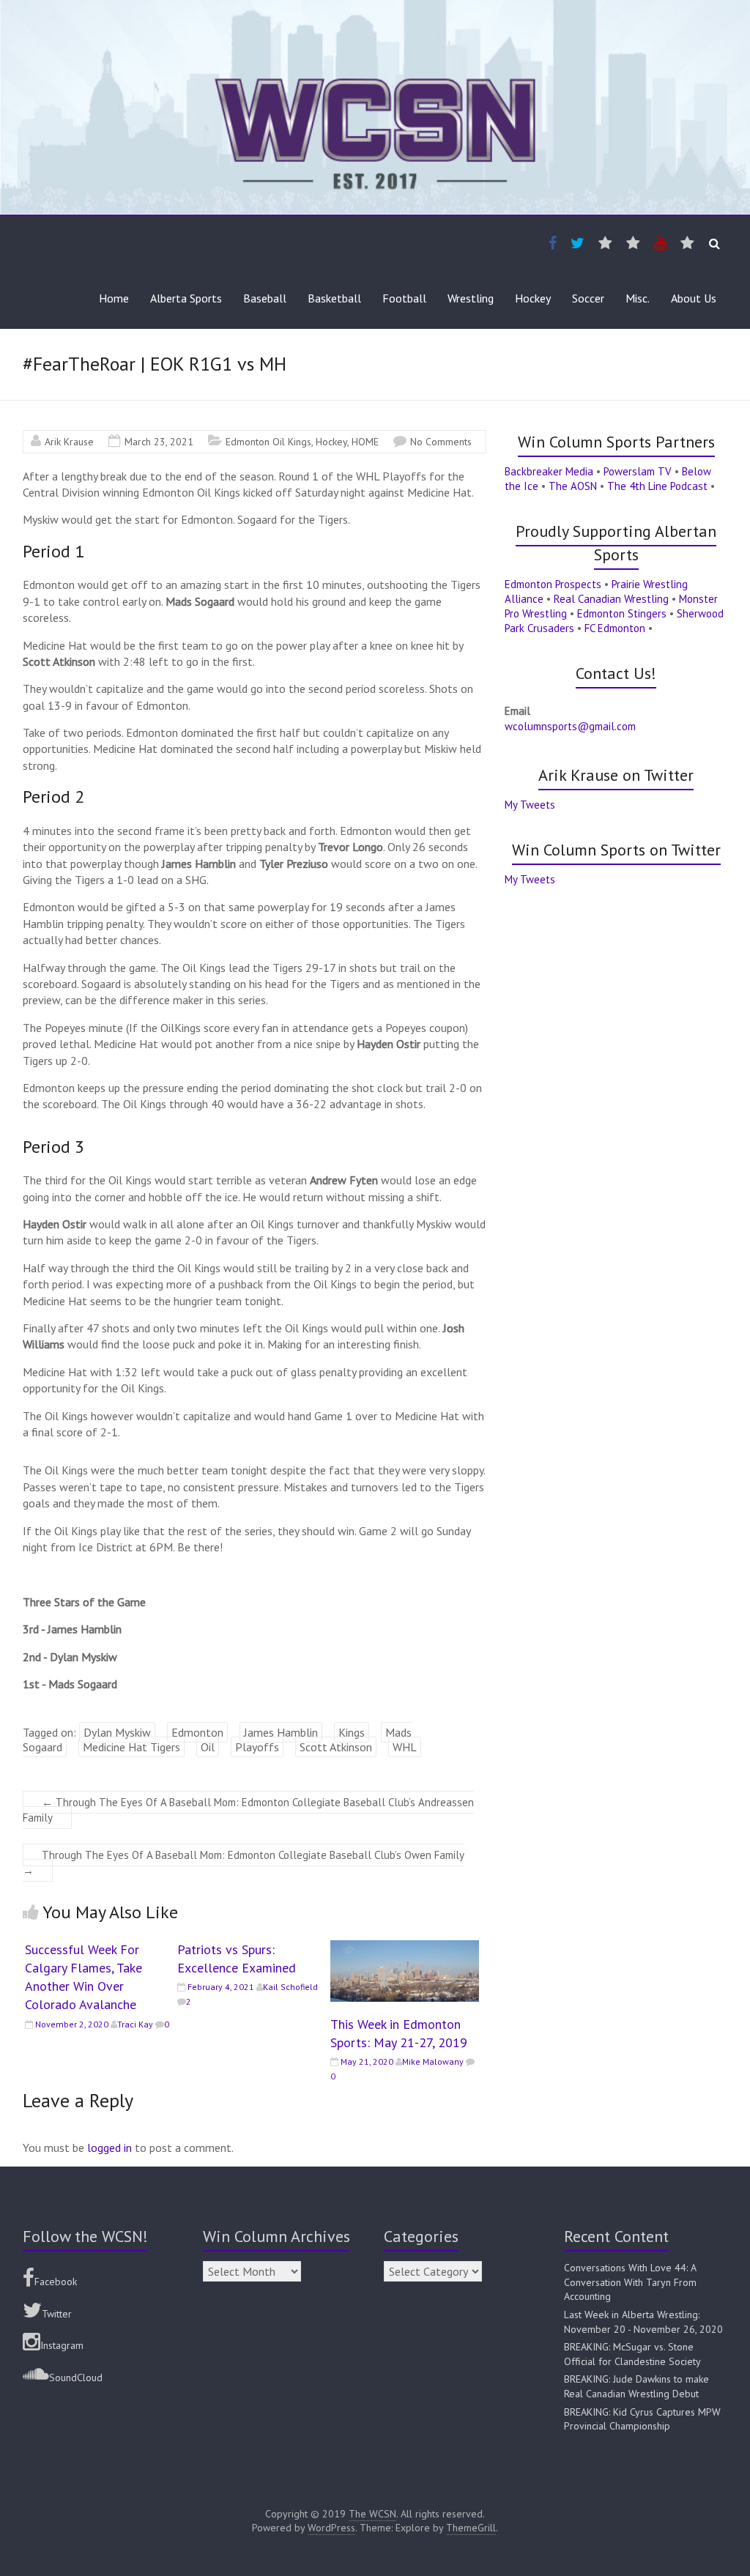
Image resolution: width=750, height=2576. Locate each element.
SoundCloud (76, 2378)
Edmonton (197, 1732)
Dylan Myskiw (117, 1732)
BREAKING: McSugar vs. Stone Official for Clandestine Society (632, 2354)
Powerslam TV (638, 471)
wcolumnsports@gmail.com (570, 726)
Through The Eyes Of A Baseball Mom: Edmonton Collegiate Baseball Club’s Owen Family (244, 1863)
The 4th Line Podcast (657, 486)
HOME (365, 442)
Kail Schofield (290, 1987)
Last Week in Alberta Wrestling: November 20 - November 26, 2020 (643, 2322)
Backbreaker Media (549, 471)
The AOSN (573, 486)
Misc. (638, 298)
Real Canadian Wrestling (611, 599)
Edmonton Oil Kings (268, 442)
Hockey (533, 298)
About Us (694, 298)
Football (404, 298)
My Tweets (530, 805)
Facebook (56, 2282)
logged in (109, 2148)
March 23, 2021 (159, 442)
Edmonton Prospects (553, 584)
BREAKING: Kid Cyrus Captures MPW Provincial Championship (642, 2419)
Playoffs (257, 1747)
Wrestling (471, 298)
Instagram (62, 2345)
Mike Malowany (433, 2061)
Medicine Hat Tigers (131, 1747)
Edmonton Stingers (622, 613)
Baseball (265, 298)
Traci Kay (135, 2024)
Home (114, 298)
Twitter (57, 2314)
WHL (405, 1747)
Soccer (588, 298)
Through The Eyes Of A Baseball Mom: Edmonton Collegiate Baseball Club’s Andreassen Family (248, 1810)
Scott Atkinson (336, 1747)
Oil (208, 1747)
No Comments (441, 442)
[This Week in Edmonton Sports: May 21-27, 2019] (405, 1948)
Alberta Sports (186, 298)
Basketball (334, 298)
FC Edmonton (615, 628)
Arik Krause (69, 442)
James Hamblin (281, 1732)
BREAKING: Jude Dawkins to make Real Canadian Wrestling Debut (636, 2386)
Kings (352, 1732)
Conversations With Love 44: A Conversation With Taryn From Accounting (630, 2282)
